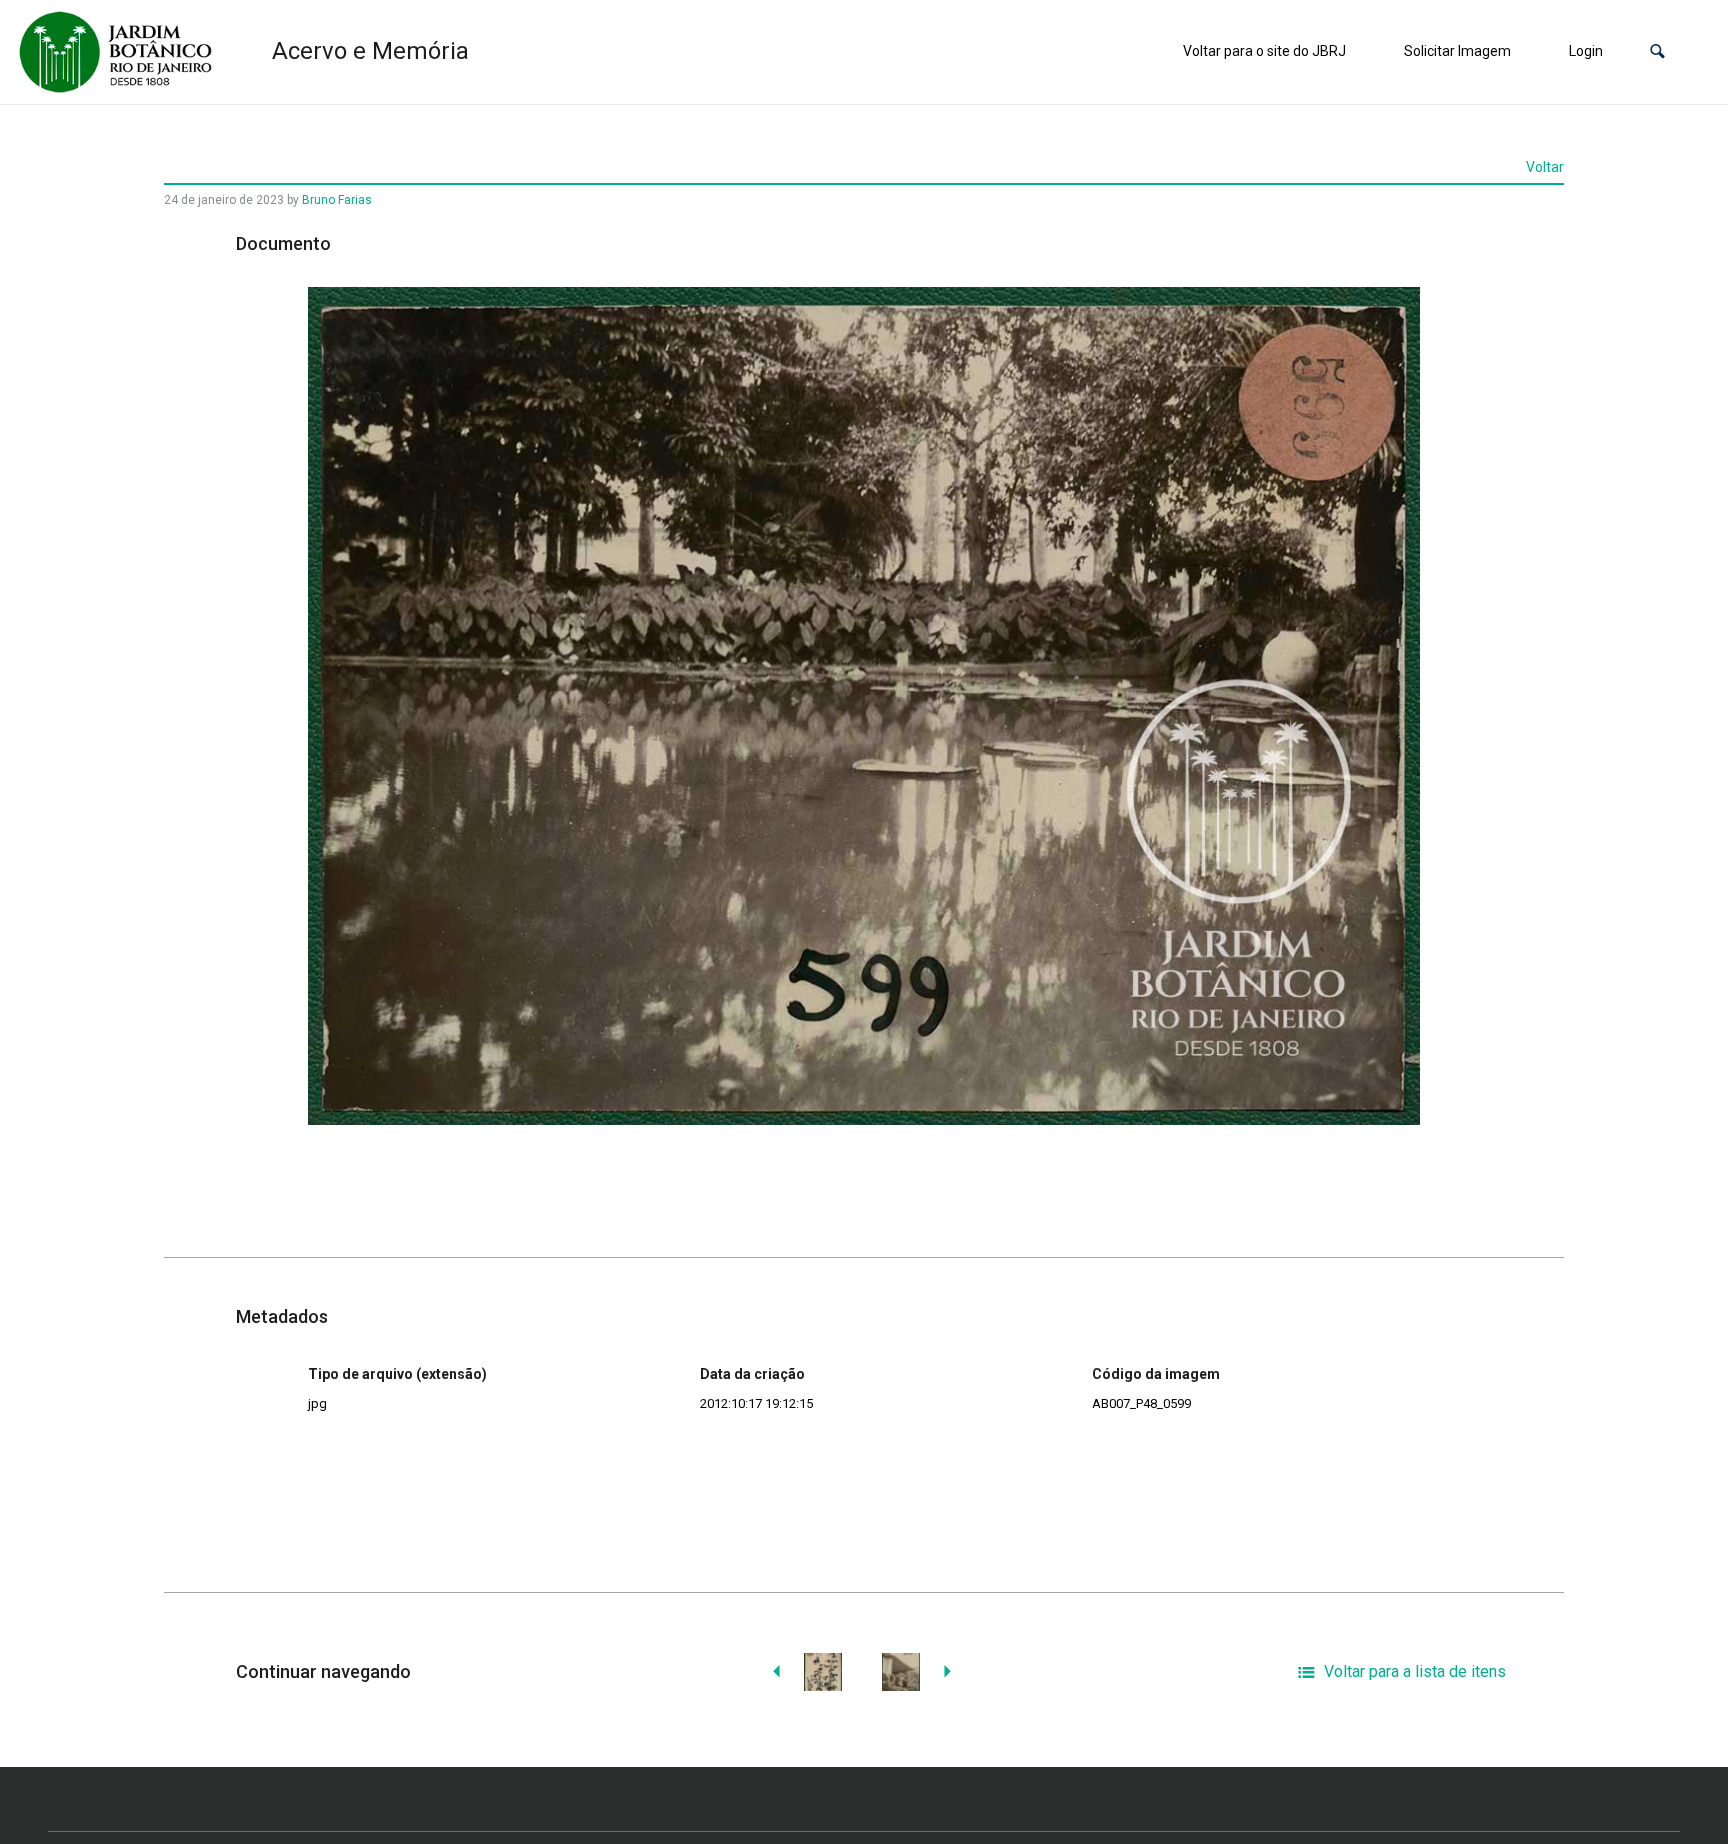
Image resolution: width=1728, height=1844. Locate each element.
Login (1586, 51)
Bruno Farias (337, 200)
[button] (1657, 51)
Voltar (1545, 167)
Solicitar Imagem (1457, 51)
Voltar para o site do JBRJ (1264, 51)
